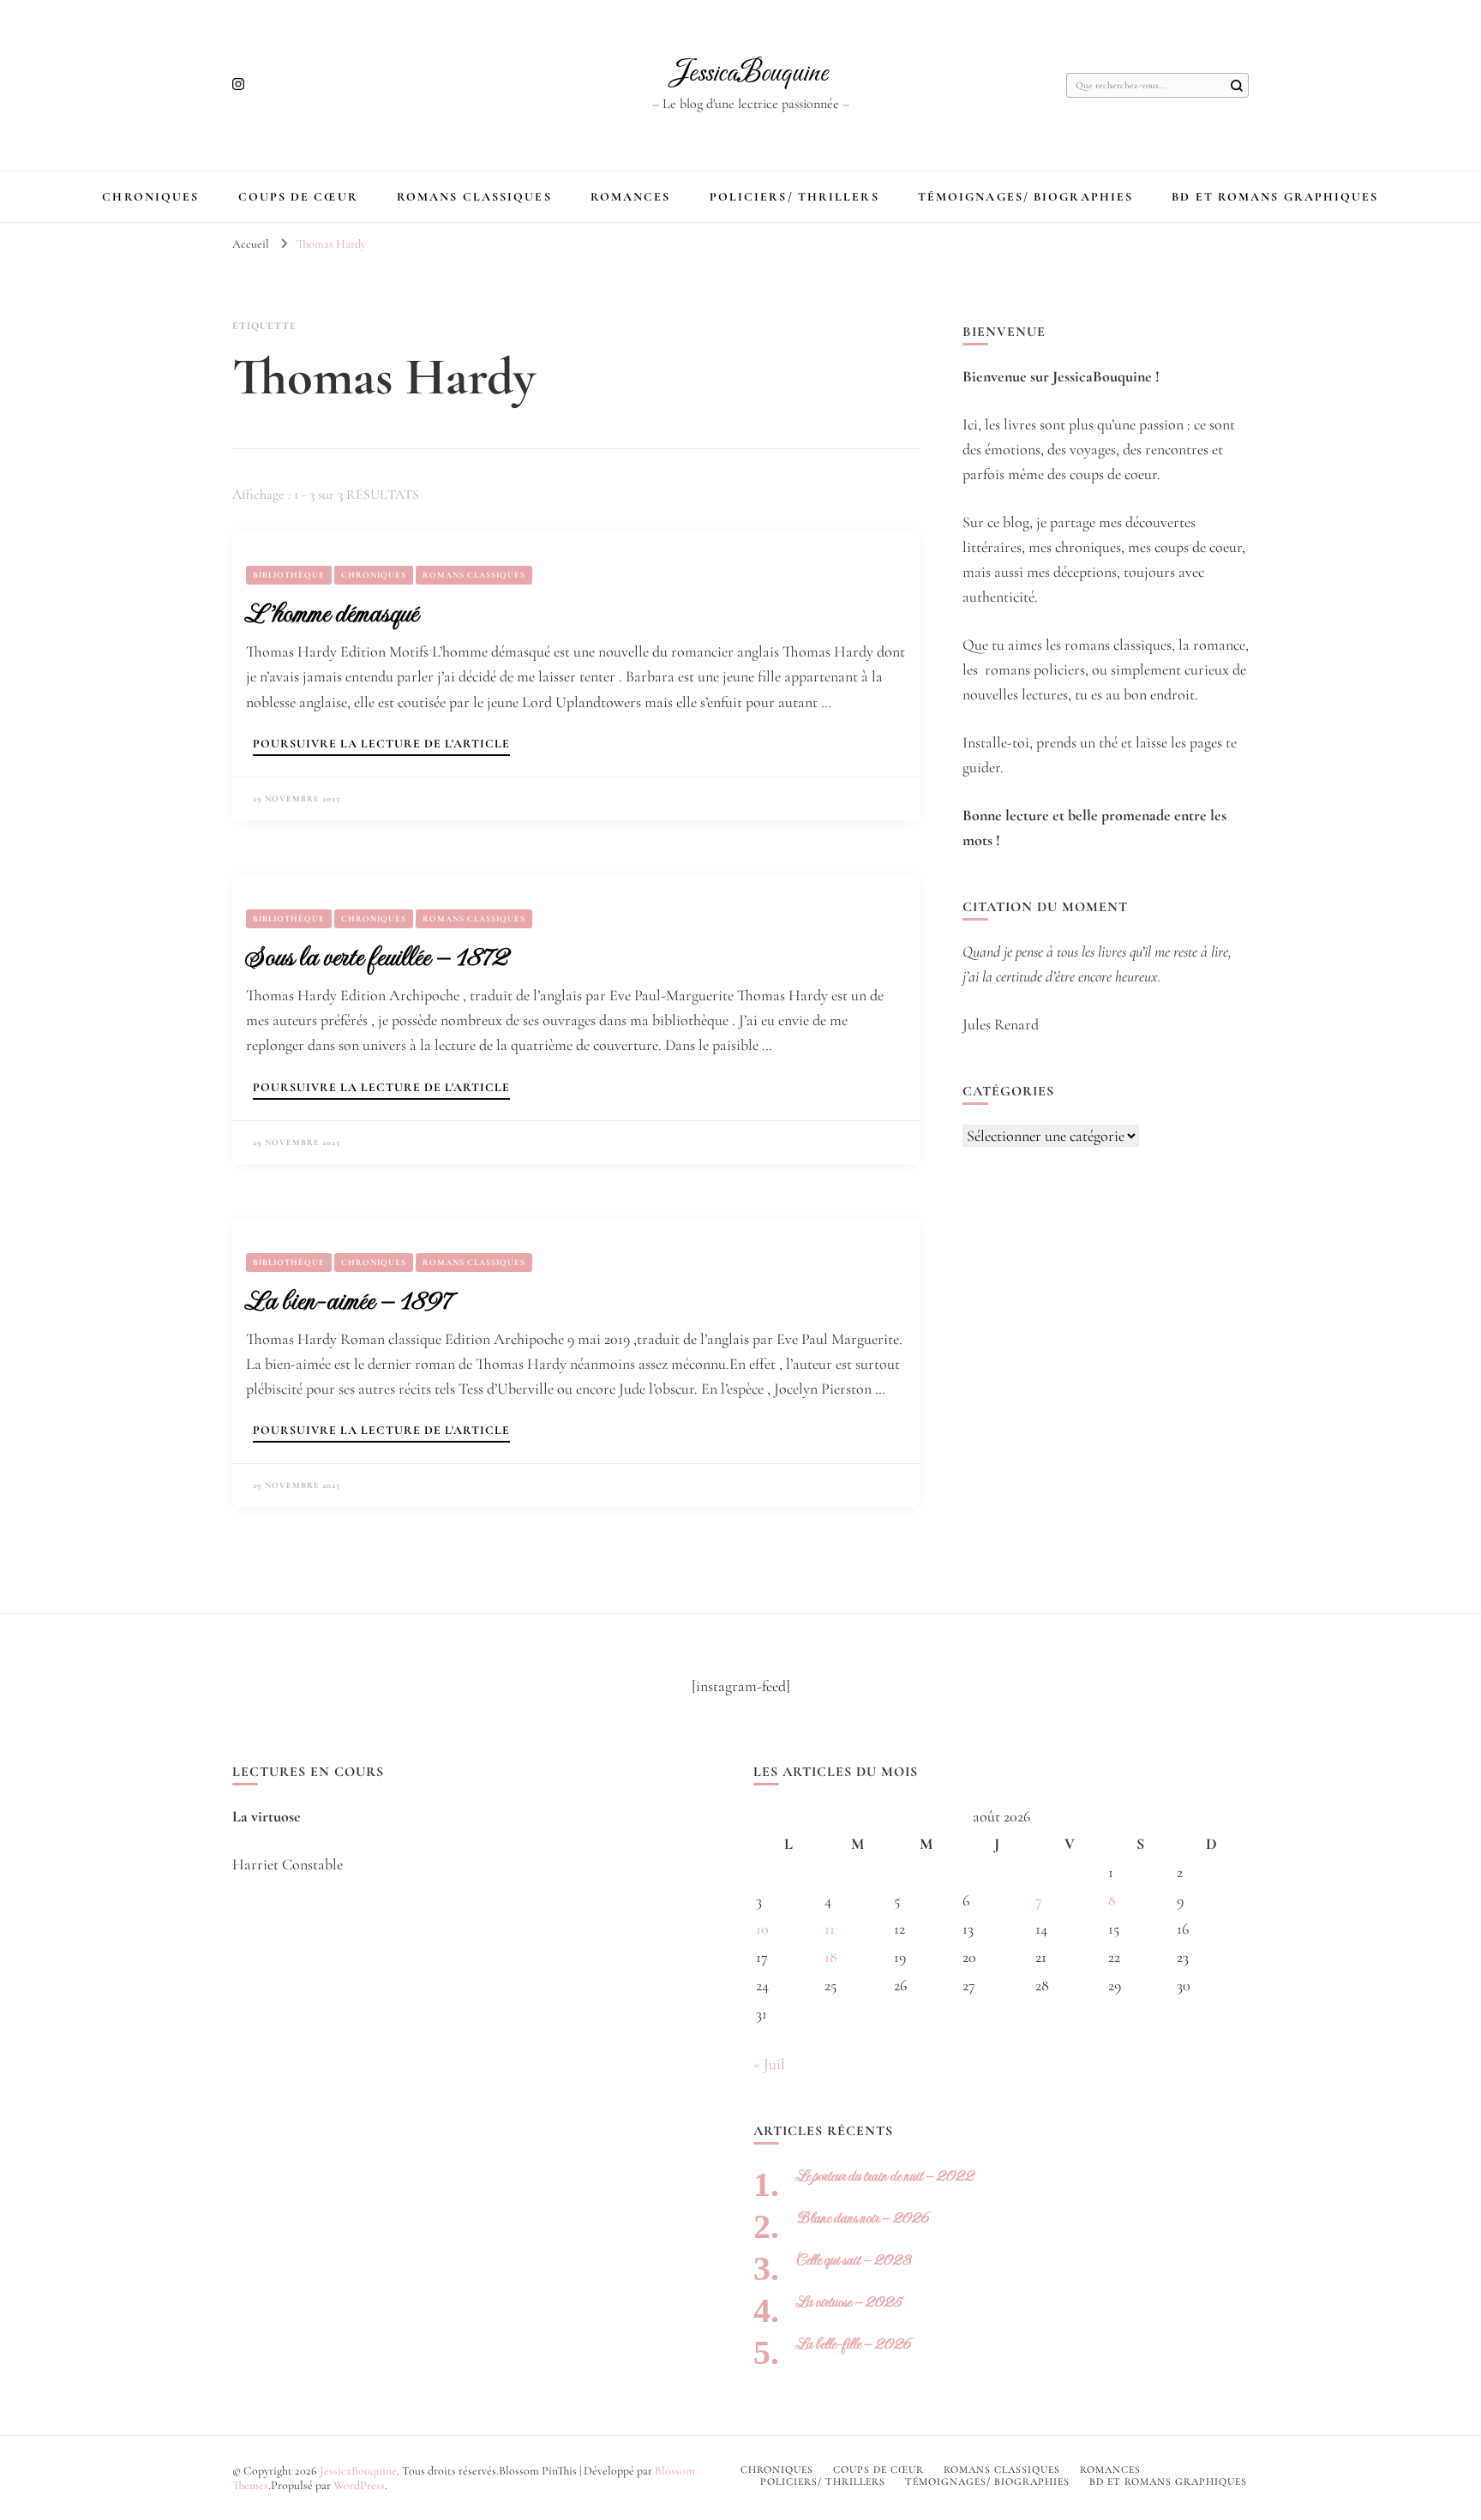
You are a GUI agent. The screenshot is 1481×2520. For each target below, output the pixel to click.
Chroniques (150, 197)
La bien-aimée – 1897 (348, 1300)
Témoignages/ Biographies (1025, 197)
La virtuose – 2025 (849, 2302)
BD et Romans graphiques (1275, 197)
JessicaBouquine (750, 74)
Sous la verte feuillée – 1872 (377, 957)
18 (831, 1957)
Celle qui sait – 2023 (854, 2260)
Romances (631, 197)
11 (830, 1929)
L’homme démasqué (332, 613)
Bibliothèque (289, 575)
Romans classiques (474, 197)
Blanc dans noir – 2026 (863, 2218)
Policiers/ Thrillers (794, 197)
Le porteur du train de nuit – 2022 (885, 2176)
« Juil (769, 2064)
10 (762, 1929)
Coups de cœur (298, 197)
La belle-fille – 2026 (854, 2344)
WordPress (359, 2485)
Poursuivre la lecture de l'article (381, 744)
